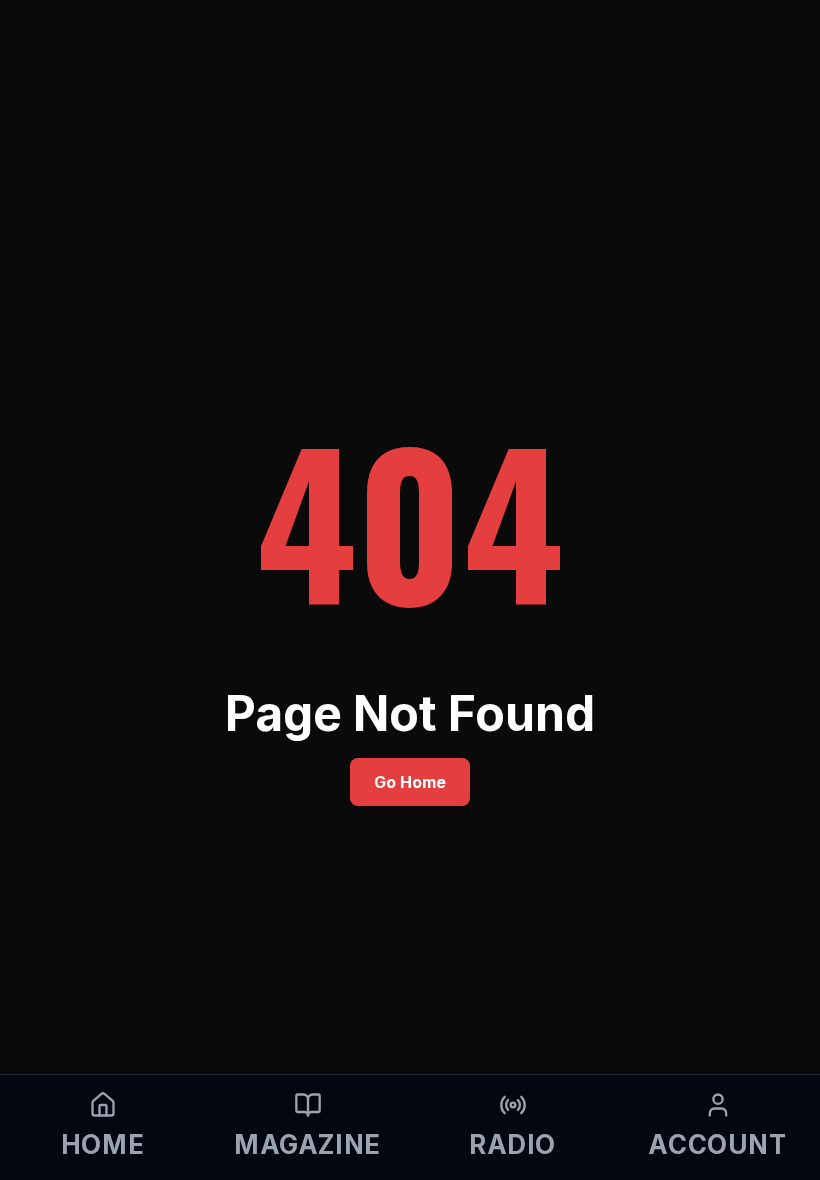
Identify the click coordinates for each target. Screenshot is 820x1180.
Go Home (410, 782)
